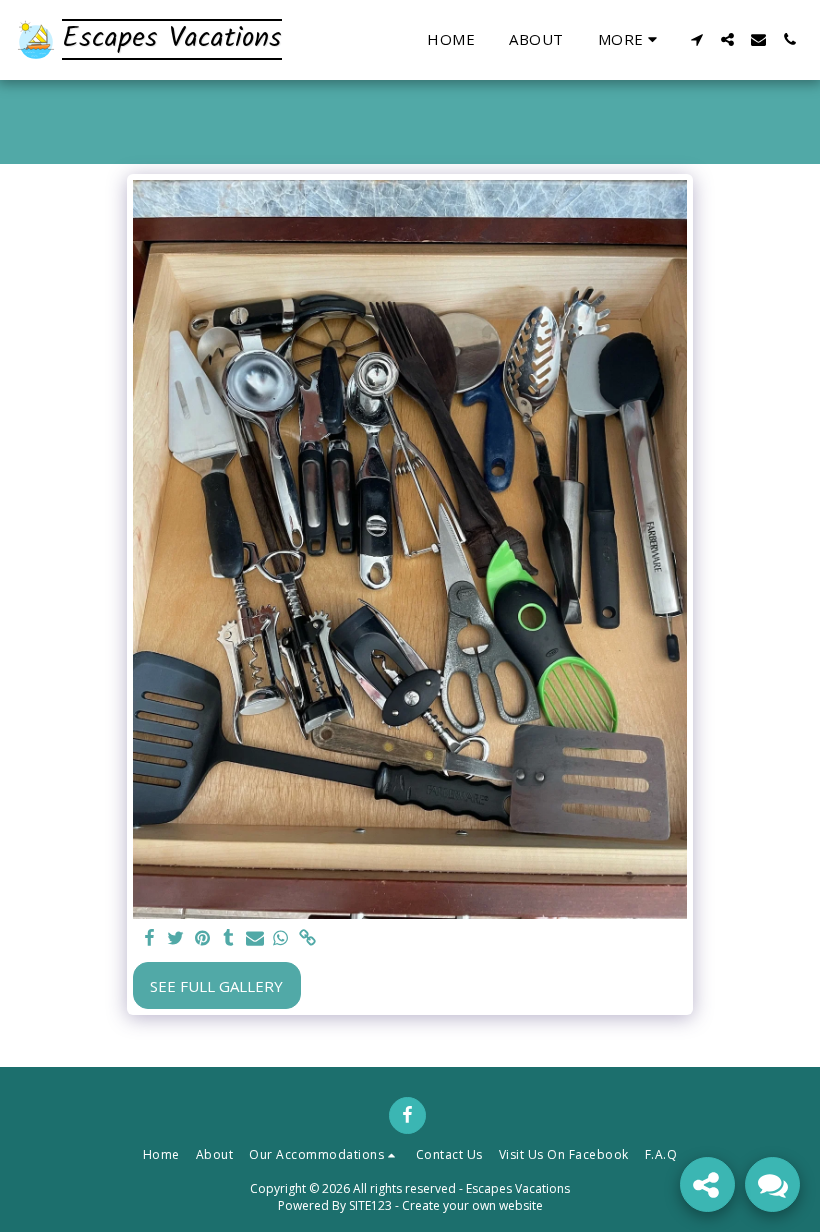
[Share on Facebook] (149, 938)
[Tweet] (176, 938)
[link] (307, 938)
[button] (696, 39)
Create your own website (472, 1205)
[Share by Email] (254, 938)
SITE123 (370, 1205)
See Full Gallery (216, 986)
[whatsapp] (281, 938)
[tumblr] (228, 938)
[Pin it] (202, 938)
